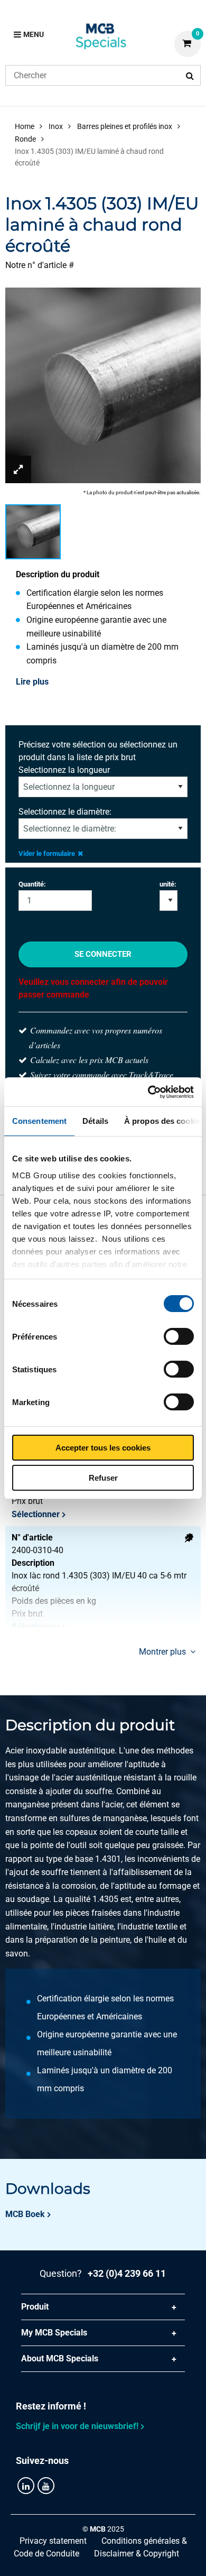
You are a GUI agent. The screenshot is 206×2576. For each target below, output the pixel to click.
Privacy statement (53, 2541)
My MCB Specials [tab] (54, 2333)
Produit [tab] (35, 2307)
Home (25, 126)
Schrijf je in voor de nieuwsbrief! (77, 2426)
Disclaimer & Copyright (137, 2554)
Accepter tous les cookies (103, 1448)
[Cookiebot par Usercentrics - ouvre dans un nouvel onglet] (148, 1092)
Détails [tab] (95, 1121)
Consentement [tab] (39, 1121)
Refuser (103, 1478)
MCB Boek (25, 2214)
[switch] (179, 1336)
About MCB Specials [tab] (60, 2358)
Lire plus (32, 682)
